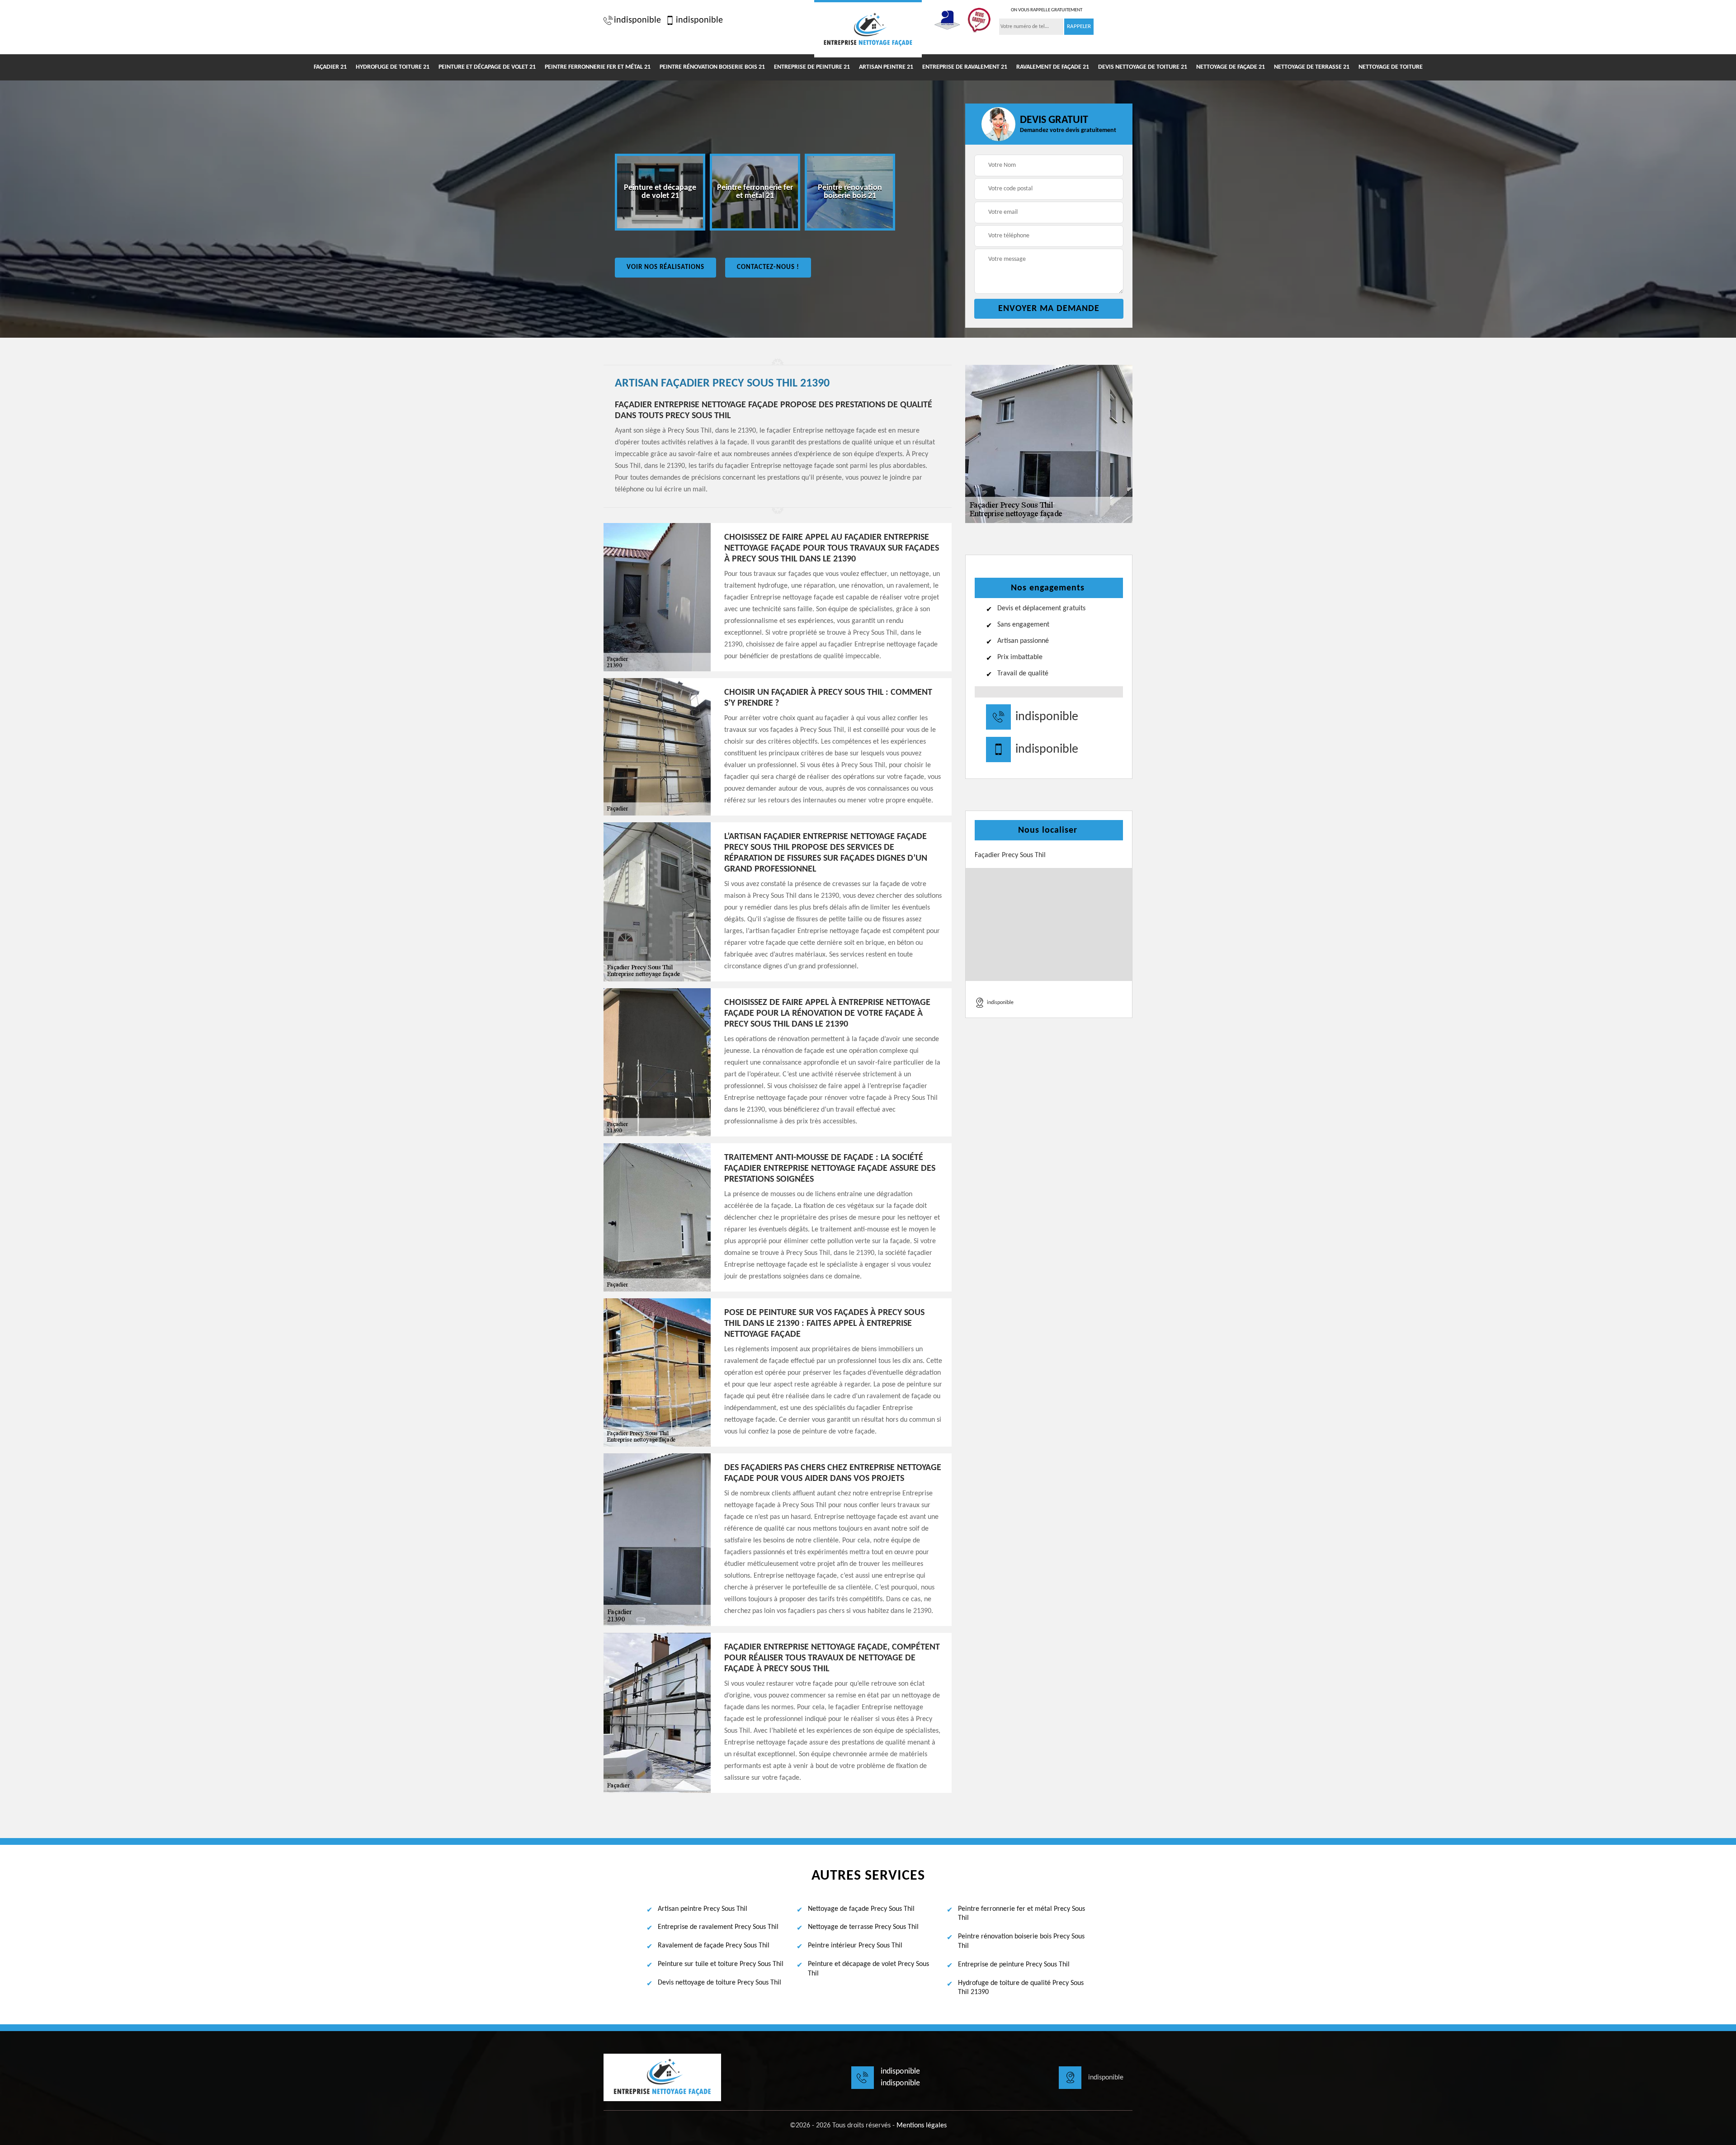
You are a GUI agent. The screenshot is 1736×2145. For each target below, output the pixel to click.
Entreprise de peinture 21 (812, 67)
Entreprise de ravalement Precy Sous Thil (718, 1927)
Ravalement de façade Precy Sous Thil (714, 1946)
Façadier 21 (330, 67)
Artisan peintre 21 (886, 67)
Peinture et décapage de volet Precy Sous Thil (868, 1969)
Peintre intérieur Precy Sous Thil (855, 1946)
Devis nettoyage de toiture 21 (1143, 67)
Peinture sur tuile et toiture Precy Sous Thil (721, 1964)
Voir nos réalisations (665, 267)
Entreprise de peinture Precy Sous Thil (1014, 1965)
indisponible (637, 20)
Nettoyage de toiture (1391, 67)
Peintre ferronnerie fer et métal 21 (598, 67)
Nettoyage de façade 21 (1231, 67)
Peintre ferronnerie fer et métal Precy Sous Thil (1021, 1914)
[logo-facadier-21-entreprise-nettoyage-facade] (868, 29)
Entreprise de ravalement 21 (965, 67)
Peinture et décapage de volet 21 (487, 67)
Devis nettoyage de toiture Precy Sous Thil (719, 1983)
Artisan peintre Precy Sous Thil (703, 1909)
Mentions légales (922, 2126)
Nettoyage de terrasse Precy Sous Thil (863, 1927)
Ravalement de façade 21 (1053, 67)
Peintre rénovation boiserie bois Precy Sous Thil (1021, 1941)
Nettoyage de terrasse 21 (1312, 67)
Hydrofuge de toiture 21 (393, 67)
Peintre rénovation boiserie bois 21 (712, 67)
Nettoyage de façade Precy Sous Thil (861, 1909)
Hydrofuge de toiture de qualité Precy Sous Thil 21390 (1021, 1988)
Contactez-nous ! (768, 267)
